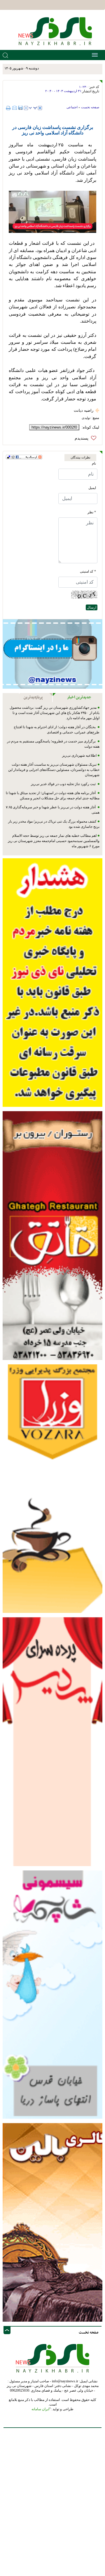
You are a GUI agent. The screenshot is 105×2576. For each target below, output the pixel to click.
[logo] (53, 31)
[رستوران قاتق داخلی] (52, 1235)
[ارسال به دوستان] (15, 108)
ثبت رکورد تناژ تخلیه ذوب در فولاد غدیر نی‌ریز (64, 784)
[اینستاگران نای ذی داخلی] (52, 654)
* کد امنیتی (88, 571)
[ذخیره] (20, 108)
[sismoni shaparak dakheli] (52, 1994)
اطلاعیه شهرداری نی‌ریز (79, 755)
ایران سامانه (40, 2409)
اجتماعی (72, 107)
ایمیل (92, 488)
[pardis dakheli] (52, 1741)
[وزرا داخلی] (52, 1488)
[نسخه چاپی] (9, 108)
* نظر (92, 512)
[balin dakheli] (52, 2222)
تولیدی (86, 418)
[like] (87, 438)
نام (94, 463)
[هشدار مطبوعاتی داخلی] (52, 982)
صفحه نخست (90, 107)
